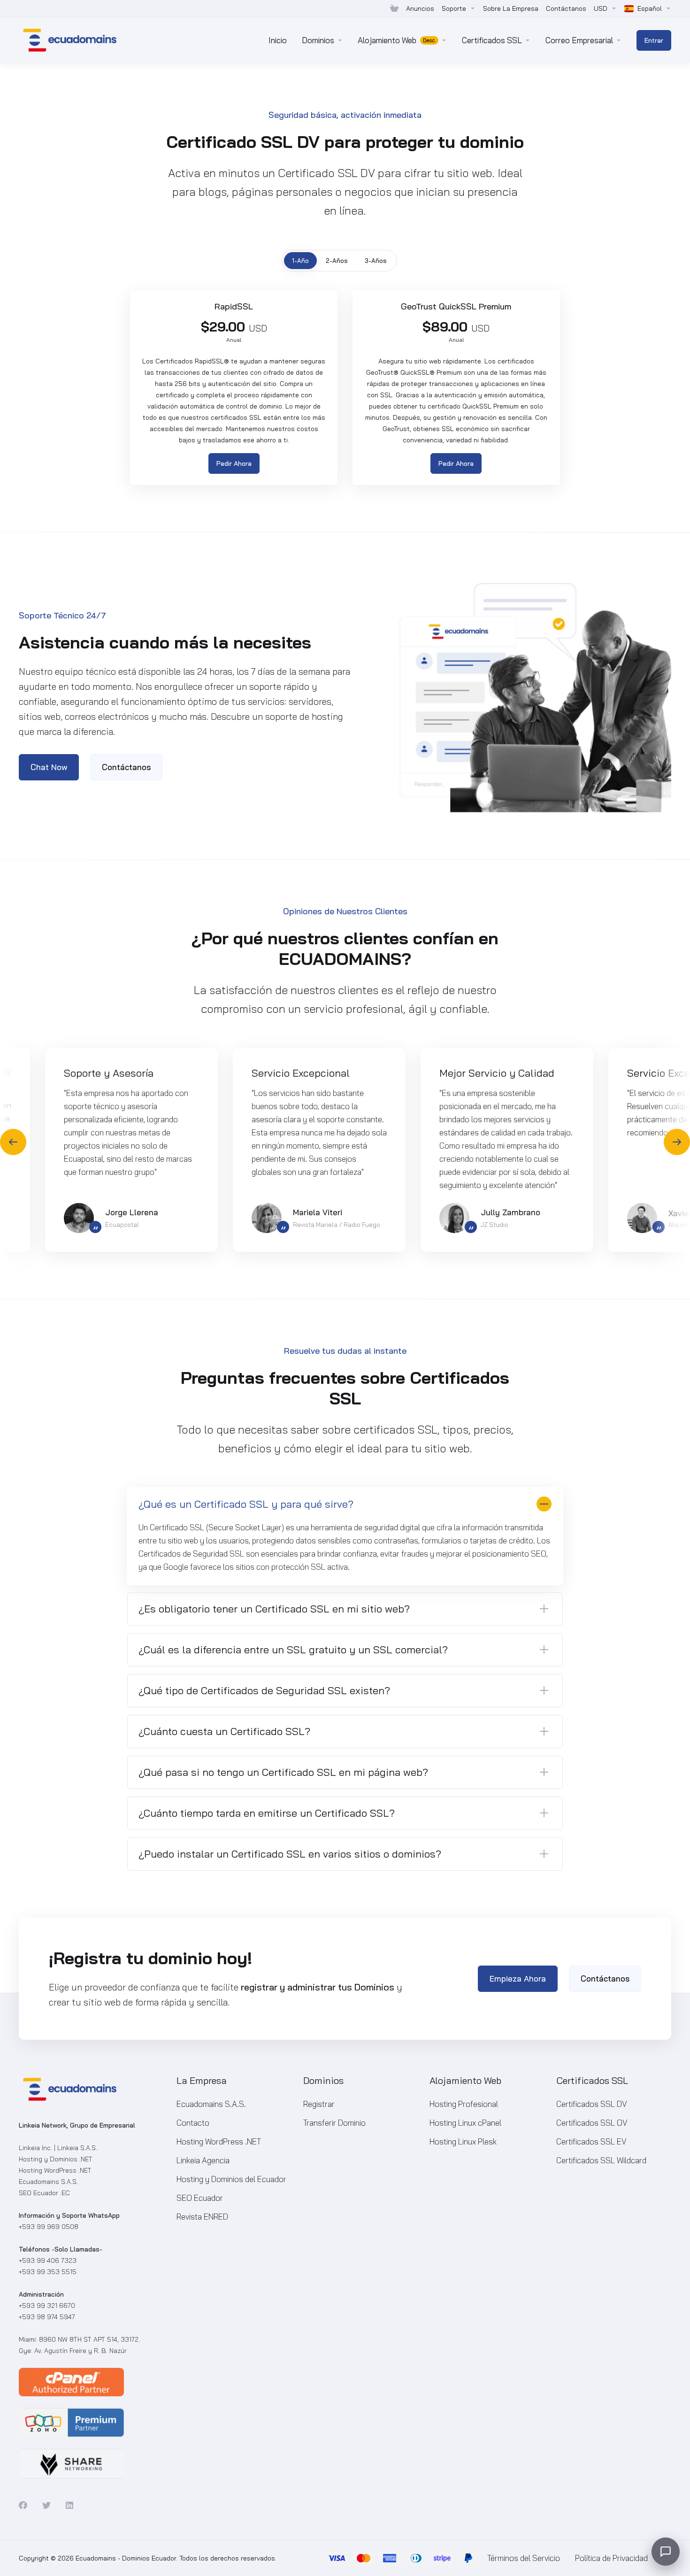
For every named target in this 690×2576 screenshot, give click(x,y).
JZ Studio (494, 1225)
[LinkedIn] (70, 2505)
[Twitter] (46, 2505)
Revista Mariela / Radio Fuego (337, 1225)
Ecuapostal (122, 1225)
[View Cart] (394, 8)
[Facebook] (23, 2505)
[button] (677, 1142)
